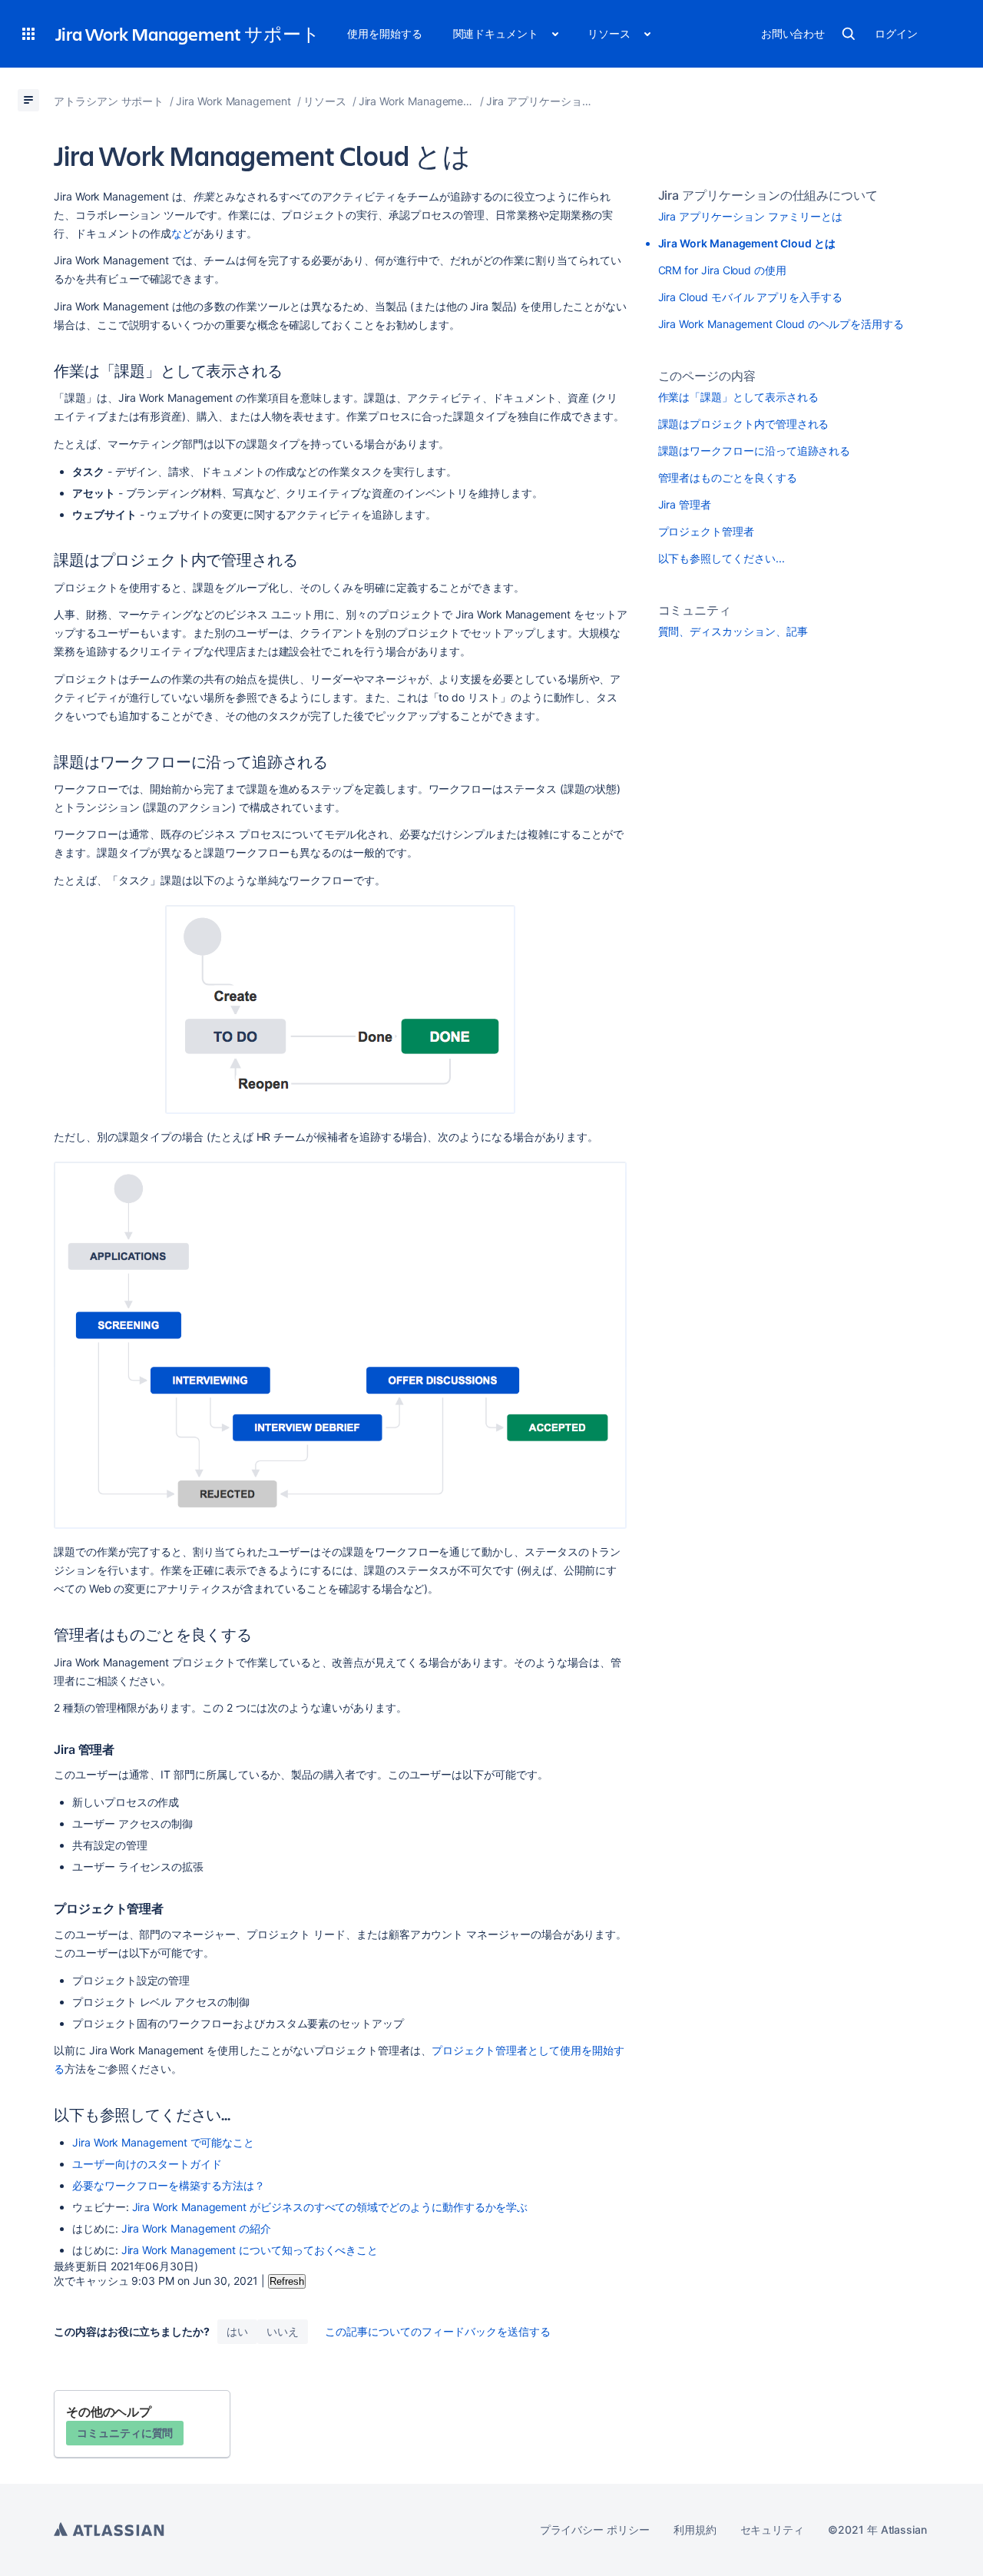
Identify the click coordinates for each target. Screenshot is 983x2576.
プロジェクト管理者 (706, 531)
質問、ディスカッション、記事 (733, 631)
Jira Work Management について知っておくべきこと (250, 2250)
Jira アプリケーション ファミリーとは (751, 216)
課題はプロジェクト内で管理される (744, 424)
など (182, 233)
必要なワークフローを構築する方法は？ (169, 2185)
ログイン (896, 33)
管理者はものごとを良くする (728, 477)
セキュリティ (773, 2530)
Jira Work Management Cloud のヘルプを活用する (781, 324)
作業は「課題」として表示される (738, 397)
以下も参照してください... (722, 558)
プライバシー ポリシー (595, 2530)
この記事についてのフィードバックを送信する (438, 2331)
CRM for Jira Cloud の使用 (722, 270)
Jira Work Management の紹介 (196, 2228)
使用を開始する (385, 33)
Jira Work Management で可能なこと (163, 2142)
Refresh (287, 2281)
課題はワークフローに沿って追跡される (755, 451)
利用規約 (695, 2530)
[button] (28, 34)
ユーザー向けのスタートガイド (147, 2164)
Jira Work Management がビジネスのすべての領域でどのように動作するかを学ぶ (330, 2207)
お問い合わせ (793, 33)
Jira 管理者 (685, 504)
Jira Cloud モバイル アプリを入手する (750, 297)
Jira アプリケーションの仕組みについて (768, 195)
